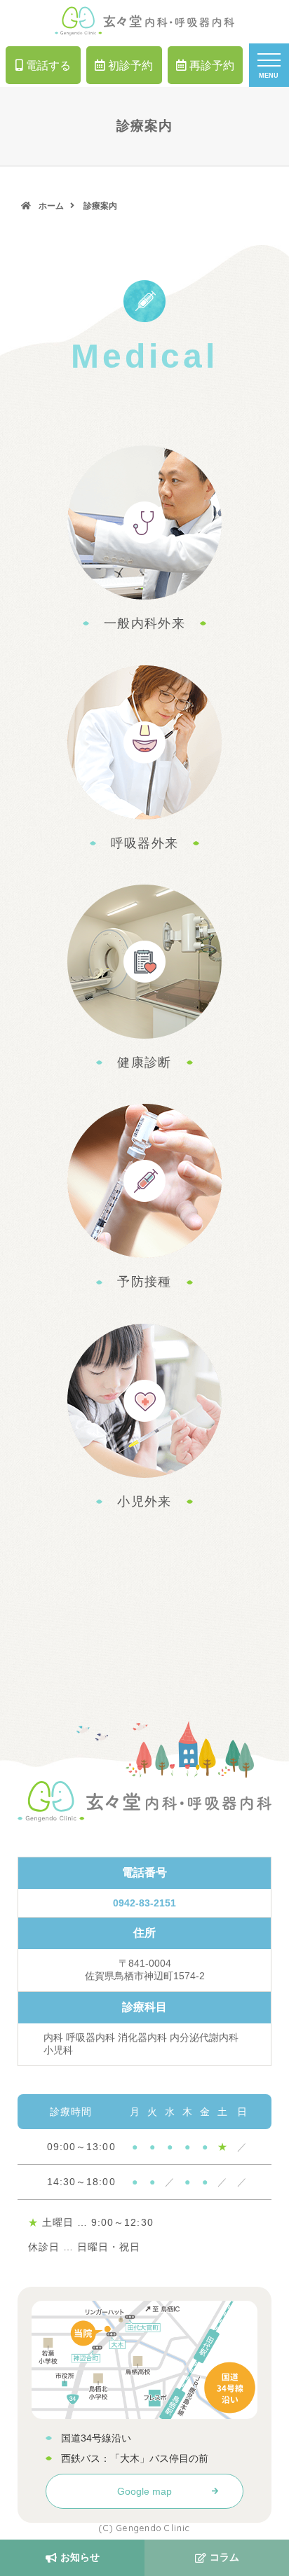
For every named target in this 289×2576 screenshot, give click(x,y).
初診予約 (130, 65)
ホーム (51, 206)
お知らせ (80, 2557)
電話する (48, 65)
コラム (224, 2557)
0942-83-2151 (144, 1903)
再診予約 (212, 65)
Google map (144, 2491)
